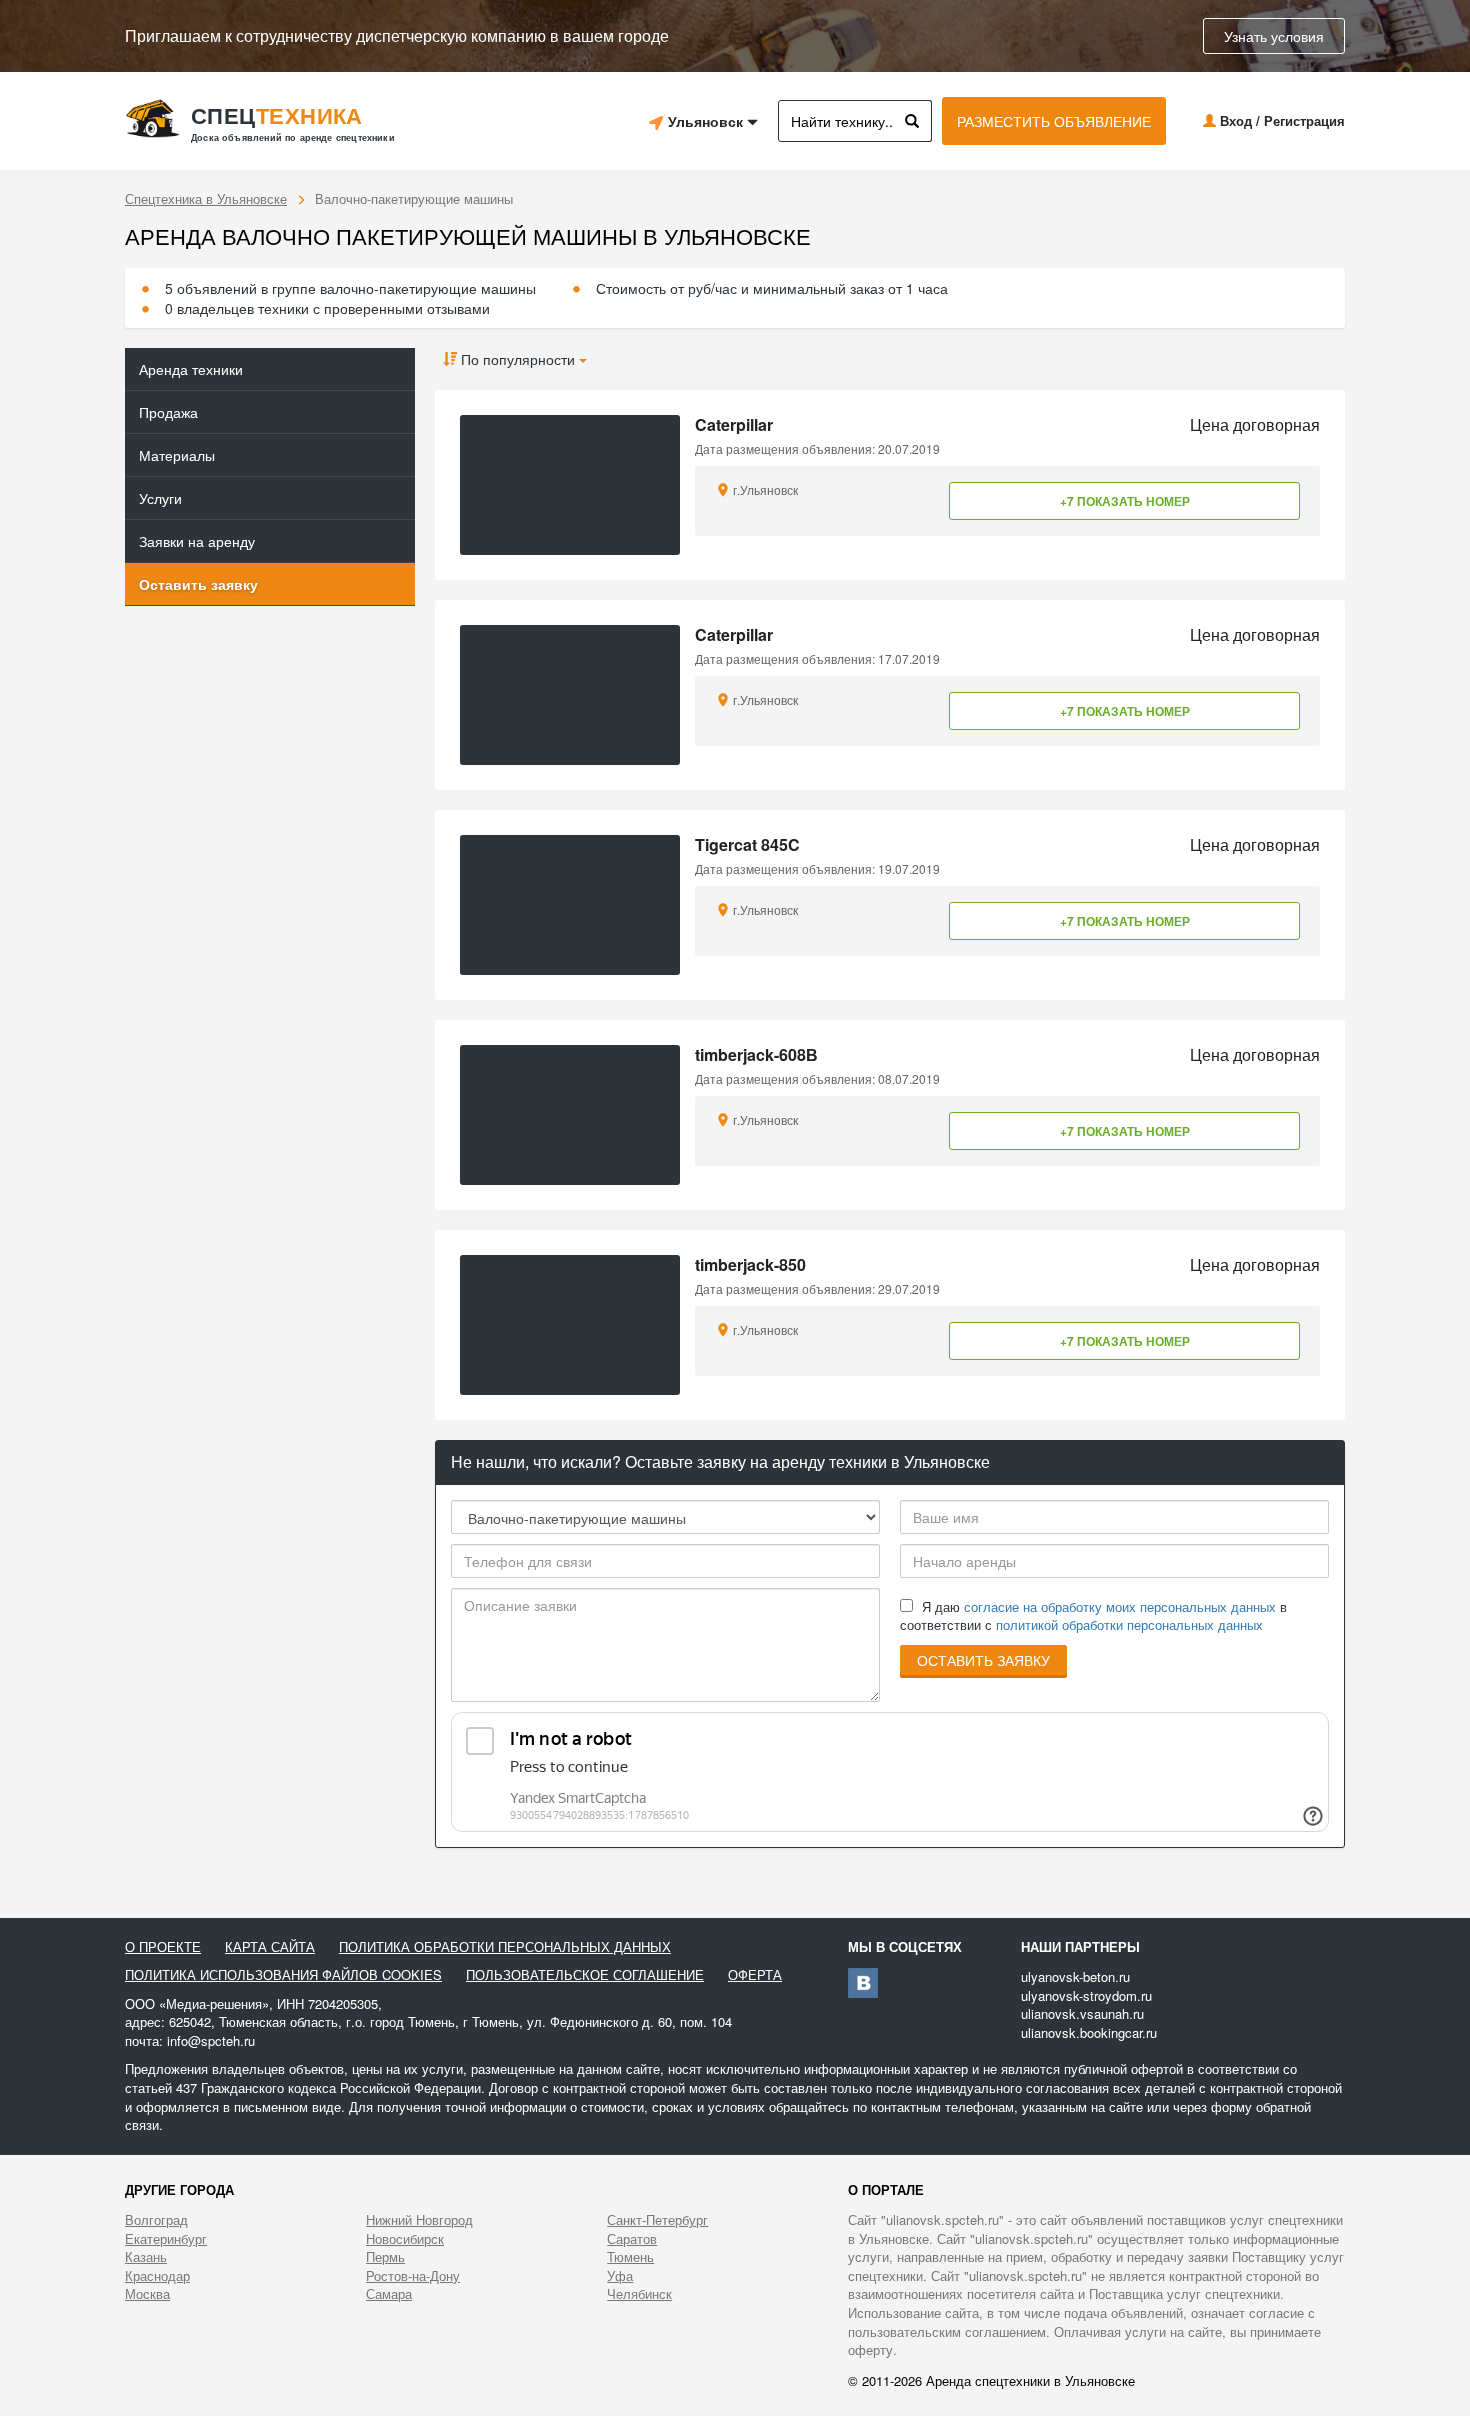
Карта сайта (270, 1947)
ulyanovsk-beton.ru (1075, 1976)
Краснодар (157, 2276)
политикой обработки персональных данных (1129, 1624)
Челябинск (639, 2294)
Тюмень (630, 2257)
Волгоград (156, 2220)
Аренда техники (191, 369)
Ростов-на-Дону (413, 2276)
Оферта (755, 1975)
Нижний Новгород (419, 2220)
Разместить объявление (1054, 121)
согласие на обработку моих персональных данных (1120, 1606)
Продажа (168, 412)
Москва (147, 2294)
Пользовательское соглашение (585, 1975)
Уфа (620, 2276)
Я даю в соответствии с (1093, 1616)
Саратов (632, 2239)
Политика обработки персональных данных (505, 1947)
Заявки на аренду (197, 541)
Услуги (160, 498)
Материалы (177, 455)
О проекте (163, 1947)
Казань (146, 2257)
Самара (389, 2294)
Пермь (385, 2257)
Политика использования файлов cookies (283, 1975)
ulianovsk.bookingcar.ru (1089, 2032)
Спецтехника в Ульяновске (206, 198)
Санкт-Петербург (657, 2220)
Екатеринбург (166, 2239)
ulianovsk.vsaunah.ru (1082, 2013)
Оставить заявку (198, 584)
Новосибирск (405, 2239)
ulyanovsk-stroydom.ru (1086, 1995)
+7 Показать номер (1125, 501)
